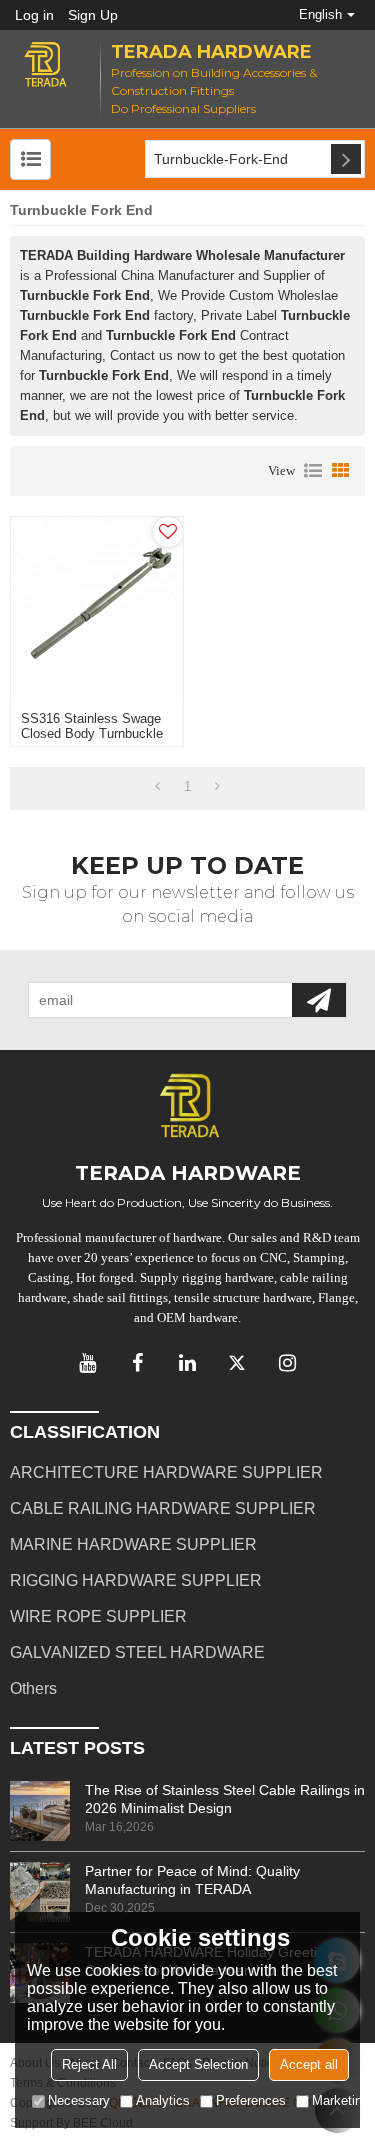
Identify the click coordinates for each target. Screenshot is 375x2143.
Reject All (89, 2064)
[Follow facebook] (138, 1363)
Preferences (251, 2100)
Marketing (340, 2100)
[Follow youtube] (88, 1363)
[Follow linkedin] (188, 1363)
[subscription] (319, 1000)
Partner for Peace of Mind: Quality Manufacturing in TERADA (192, 1880)
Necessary (79, 2100)
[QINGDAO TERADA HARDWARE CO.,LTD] (45, 64)
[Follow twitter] (238, 1363)
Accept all (309, 2064)
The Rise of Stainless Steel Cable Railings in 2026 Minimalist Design (225, 1799)
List (313, 471)
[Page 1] (157, 787)
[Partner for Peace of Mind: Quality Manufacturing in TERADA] (40, 1892)
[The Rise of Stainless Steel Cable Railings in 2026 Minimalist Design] (40, 1811)
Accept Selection (198, 2064)
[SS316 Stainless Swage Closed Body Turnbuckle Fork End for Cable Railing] (97, 609)
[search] (346, 159)
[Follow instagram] (288, 1363)
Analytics (163, 2100)
